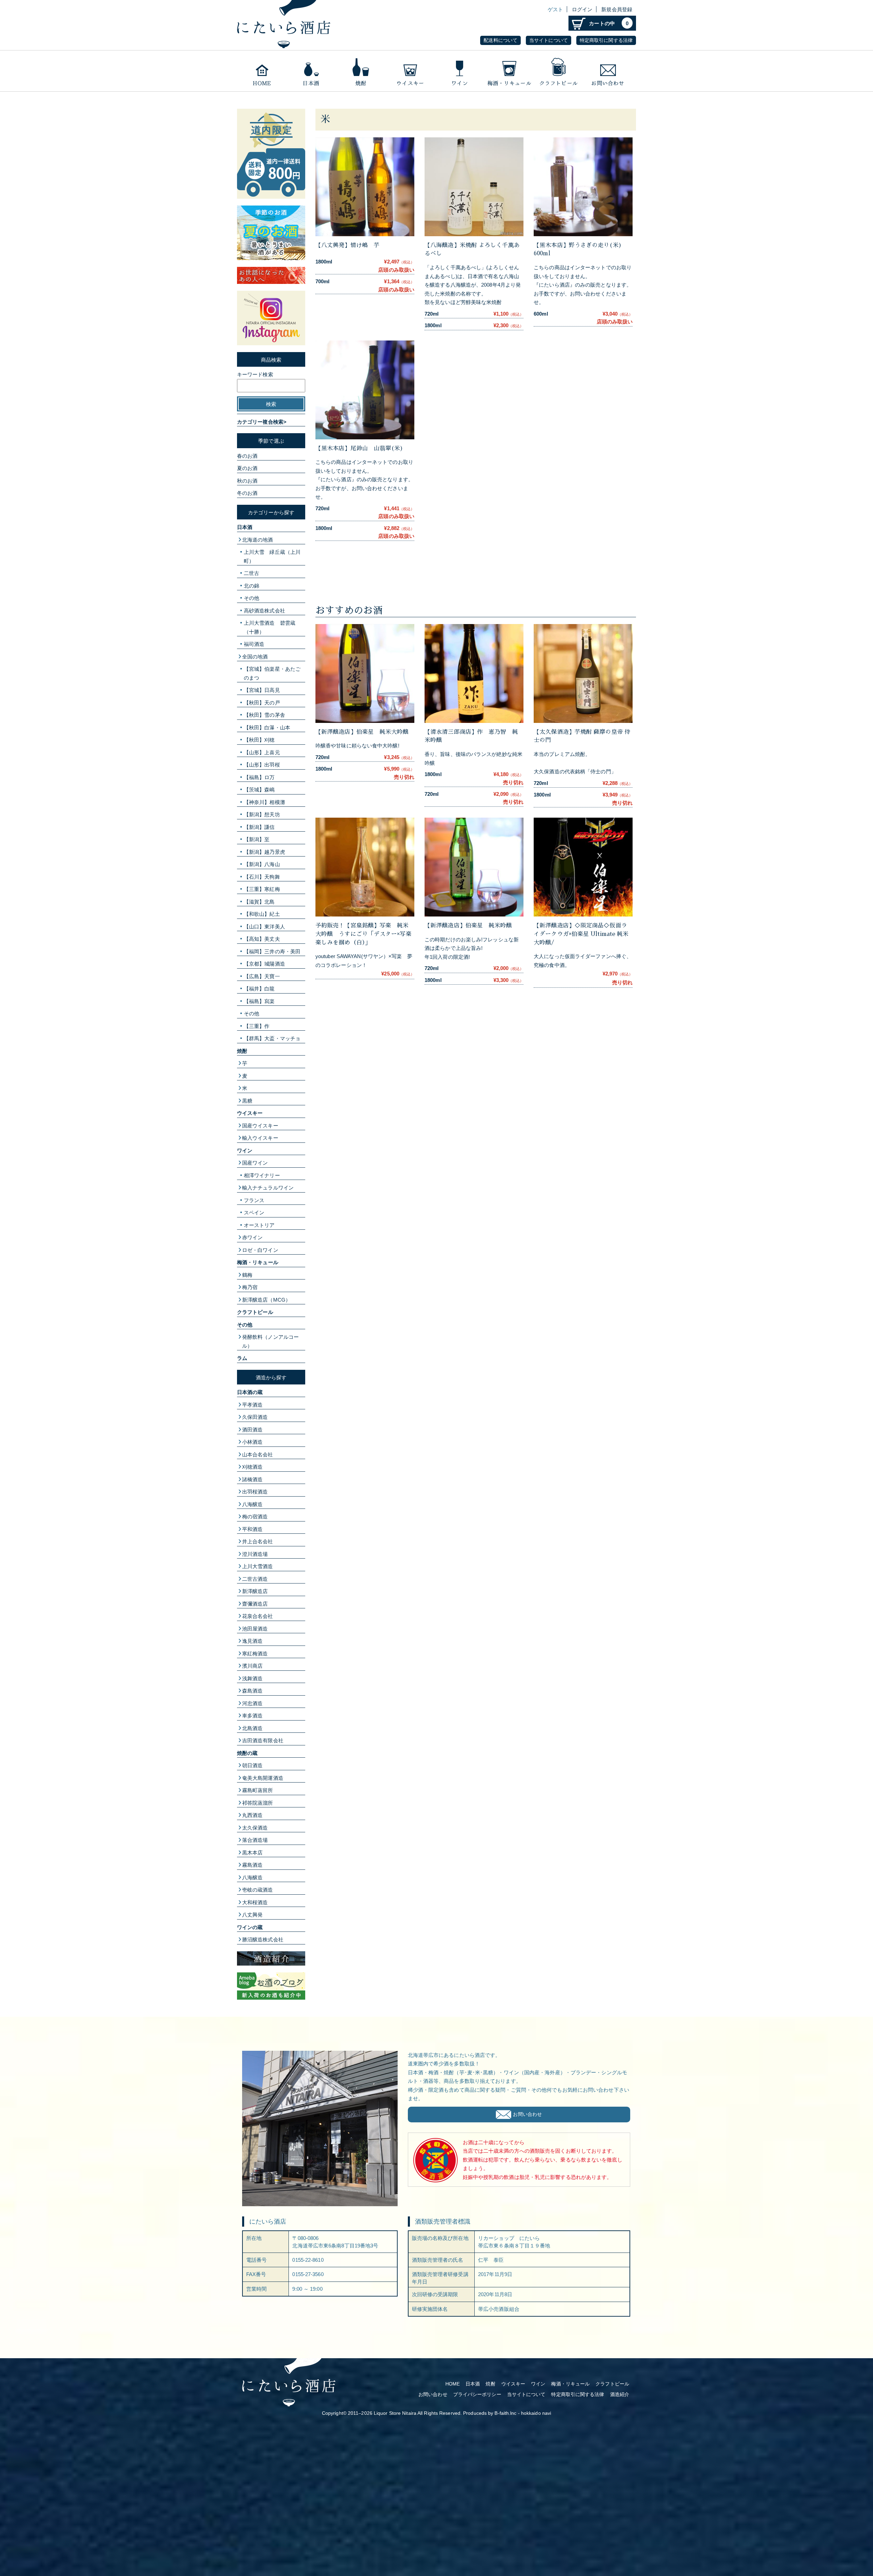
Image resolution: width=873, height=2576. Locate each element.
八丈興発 (252, 1915)
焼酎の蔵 (247, 1753)
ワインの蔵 (250, 1927)
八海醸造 (252, 1504)
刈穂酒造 (252, 1467)
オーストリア (259, 1225)
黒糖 (247, 1101)
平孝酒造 (252, 1405)
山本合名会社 (258, 1454)
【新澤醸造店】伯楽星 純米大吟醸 (362, 732)
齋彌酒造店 (255, 1604)
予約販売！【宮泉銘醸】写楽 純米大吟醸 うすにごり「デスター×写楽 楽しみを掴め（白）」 (366, 934)
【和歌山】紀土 (262, 914)
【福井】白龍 (259, 989)
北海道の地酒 (258, 540)
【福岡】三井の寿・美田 (272, 951)
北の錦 (251, 586)
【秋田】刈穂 (259, 740)
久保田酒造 (255, 1417)
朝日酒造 (252, 1765)
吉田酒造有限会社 (263, 1740)
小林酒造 (252, 1442)
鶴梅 (247, 1275)
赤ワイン (252, 1237)
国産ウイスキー (260, 1126)
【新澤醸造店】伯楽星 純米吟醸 (471, 926)
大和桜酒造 (255, 1902)
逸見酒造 (252, 1641)
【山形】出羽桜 (262, 765)
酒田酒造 (252, 1430)
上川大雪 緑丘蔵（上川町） (272, 556)
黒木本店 (252, 1853)
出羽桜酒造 (255, 1492)
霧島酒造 (252, 1865)
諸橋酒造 (252, 1479)
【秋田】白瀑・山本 (267, 728)
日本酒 (311, 71)
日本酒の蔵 (250, 1392)
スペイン (254, 1213)
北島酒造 (252, 1728)
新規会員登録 (617, 9)
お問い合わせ (608, 71)
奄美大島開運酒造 (263, 1778)
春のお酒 (247, 456)
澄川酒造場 (255, 1554)
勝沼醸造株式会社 (263, 1939)
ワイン (460, 71)
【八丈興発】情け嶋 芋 (347, 245)
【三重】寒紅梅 (262, 889)
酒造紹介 (620, 2395)
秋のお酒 (247, 481)
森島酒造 (252, 1691)
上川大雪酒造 (258, 1566)
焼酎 (361, 71)
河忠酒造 (252, 1703)
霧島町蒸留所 (258, 1790)
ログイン (582, 9)
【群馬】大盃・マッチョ (272, 1038)
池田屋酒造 (255, 1629)
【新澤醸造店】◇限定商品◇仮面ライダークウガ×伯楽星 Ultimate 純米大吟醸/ (581, 934)
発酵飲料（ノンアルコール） (270, 1341)
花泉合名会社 (258, 1616)
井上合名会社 (258, 1541)
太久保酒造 (255, 1828)
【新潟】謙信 (259, 827)
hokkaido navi (536, 2413)
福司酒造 (254, 644)
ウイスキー (410, 71)
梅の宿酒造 (255, 1517)
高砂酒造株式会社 (264, 611)
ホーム (262, 71)
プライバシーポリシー (477, 2395)
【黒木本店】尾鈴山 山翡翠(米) (359, 448)
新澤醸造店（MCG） (266, 1300)
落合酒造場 (255, 1840)
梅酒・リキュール (509, 71)
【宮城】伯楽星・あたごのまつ (272, 673)
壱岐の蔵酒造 (258, 1890)
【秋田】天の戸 (262, 703)
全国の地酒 (255, 657)
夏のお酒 (247, 468)
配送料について (500, 40)
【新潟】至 (257, 839)
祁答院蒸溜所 (258, 1803)
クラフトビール (558, 71)
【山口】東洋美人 (264, 927)
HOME (453, 2384)
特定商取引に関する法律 (606, 40)
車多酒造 (252, 1716)
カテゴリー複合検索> (262, 422)
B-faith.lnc (505, 2413)
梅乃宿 (250, 1287)
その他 (251, 598)
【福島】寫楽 (259, 1001)
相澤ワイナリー (262, 1175)
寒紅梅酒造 (255, 1654)
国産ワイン (255, 1163)
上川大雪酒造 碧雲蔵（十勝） (270, 627)
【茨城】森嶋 (259, 790)
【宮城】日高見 (262, 690)
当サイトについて (549, 40)
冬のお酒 (247, 493)
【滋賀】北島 (259, 902)
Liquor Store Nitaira (395, 2413)
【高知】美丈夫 (262, 939)
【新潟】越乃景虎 (264, 852)
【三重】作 (257, 1026)
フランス (254, 1200)
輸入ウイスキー (260, 1138)
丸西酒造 (252, 1815)
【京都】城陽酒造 (264, 964)
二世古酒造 (255, 1579)
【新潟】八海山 (262, 864)
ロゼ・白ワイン (260, 1250)
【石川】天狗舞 (262, 877)
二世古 (251, 573)
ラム (242, 1358)
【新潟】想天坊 (262, 814)
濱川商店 (252, 1666)
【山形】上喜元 (262, 752)
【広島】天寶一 (262, 976)
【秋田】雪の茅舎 (264, 715)
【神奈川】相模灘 (264, 802)
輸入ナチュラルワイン (268, 1188)
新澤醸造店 (255, 1591)
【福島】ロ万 (259, 777)
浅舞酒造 (252, 1678)
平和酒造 (252, 1529)
